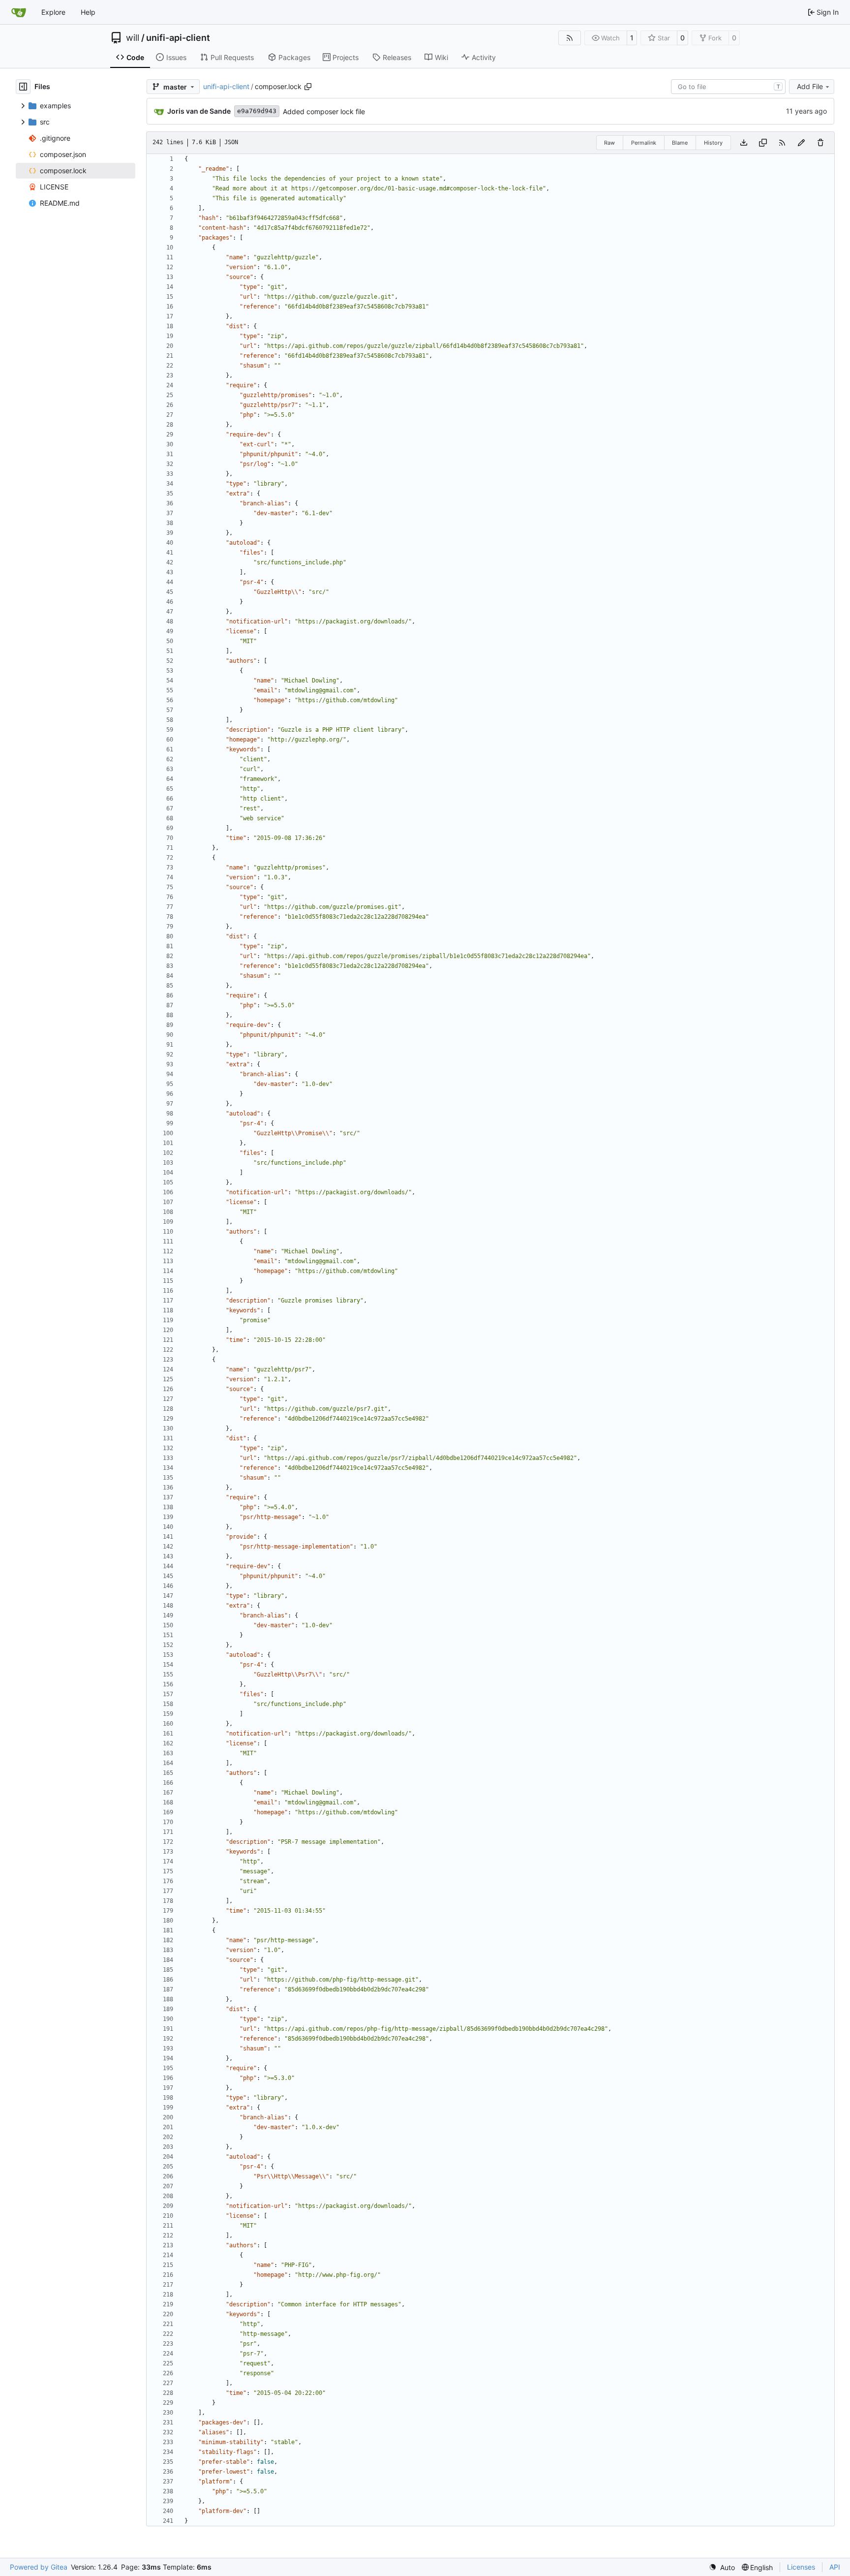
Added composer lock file (324, 111)
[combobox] (728, 87)
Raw (609, 143)
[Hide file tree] (23, 87)
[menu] (722, 2567)
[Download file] (744, 143)
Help (88, 12)
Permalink (644, 143)
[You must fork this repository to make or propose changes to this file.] (801, 143)
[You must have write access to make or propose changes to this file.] (820, 143)
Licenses (801, 2567)
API (835, 2567)
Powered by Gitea (39, 2567)
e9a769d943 (257, 111)
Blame (680, 143)
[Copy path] (308, 87)
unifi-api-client (178, 38)
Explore (53, 12)
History (713, 143)
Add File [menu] (810, 86)
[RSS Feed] (570, 38)
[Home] (19, 12)
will (133, 38)
